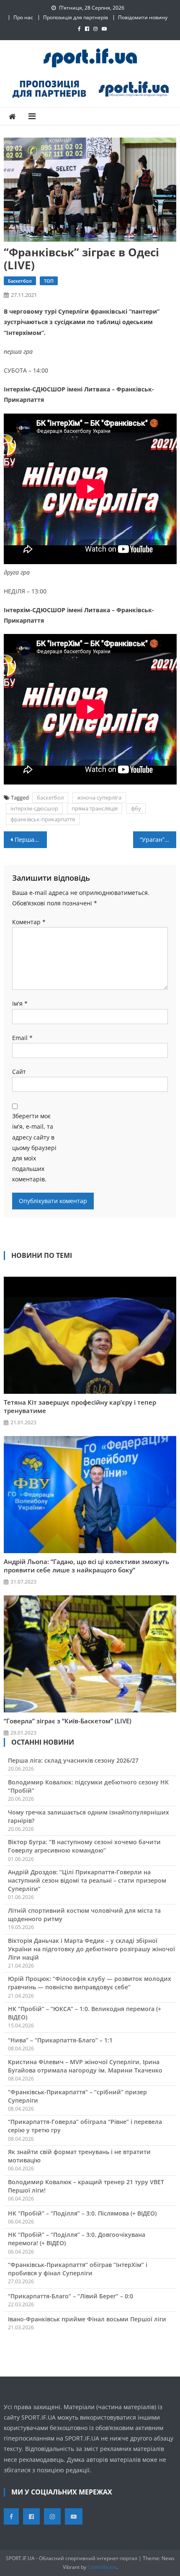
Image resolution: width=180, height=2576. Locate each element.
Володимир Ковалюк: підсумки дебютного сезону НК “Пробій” (88, 1786)
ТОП (49, 281)
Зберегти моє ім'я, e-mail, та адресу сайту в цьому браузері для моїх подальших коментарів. (34, 1147)
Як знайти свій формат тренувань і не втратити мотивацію (79, 2156)
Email (22, 1038)
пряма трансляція (95, 808)
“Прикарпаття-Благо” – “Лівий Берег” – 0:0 (71, 2296)
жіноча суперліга (99, 797)
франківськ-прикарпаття (43, 819)
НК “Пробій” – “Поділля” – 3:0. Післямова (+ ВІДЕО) (82, 2213)
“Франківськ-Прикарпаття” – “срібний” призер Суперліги (77, 2096)
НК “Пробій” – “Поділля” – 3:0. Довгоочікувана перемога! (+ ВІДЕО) (77, 2239)
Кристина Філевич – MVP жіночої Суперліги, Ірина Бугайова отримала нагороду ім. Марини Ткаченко (85, 2066)
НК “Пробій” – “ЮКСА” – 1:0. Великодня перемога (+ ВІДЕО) (85, 2013)
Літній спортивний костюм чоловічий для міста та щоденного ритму (84, 1915)
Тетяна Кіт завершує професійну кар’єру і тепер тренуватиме (80, 1406)
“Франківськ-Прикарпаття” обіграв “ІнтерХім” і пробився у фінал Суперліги (78, 2269)
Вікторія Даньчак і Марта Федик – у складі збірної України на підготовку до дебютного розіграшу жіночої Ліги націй (91, 1949)
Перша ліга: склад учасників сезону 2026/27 (73, 1760)
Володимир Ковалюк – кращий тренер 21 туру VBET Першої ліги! (86, 2186)
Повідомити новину (143, 17)
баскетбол (50, 797)
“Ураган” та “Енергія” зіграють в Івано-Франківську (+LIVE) (158, 839)
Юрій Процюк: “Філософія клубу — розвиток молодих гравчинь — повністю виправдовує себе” (90, 1983)
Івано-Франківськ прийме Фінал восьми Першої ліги (87, 2319)
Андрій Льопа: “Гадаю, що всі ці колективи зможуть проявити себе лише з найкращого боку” (86, 1566)
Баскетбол (20, 281)
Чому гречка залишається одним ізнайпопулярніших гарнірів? (89, 1816)
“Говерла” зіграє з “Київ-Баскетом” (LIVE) (68, 1721)
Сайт (19, 1072)
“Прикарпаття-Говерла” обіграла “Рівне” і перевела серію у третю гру (85, 2126)
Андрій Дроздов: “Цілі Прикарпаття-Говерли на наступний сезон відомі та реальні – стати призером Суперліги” (87, 1880)
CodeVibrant (102, 2567)
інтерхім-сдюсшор (34, 808)
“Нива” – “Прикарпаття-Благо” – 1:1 (60, 2040)
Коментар (29, 922)
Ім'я (20, 1003)
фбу (136, 808)
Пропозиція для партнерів (76, 17)
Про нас (23, 17)
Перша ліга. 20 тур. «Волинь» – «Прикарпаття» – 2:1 (31, 839)
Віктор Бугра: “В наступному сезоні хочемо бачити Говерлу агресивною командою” (84, 1846)
